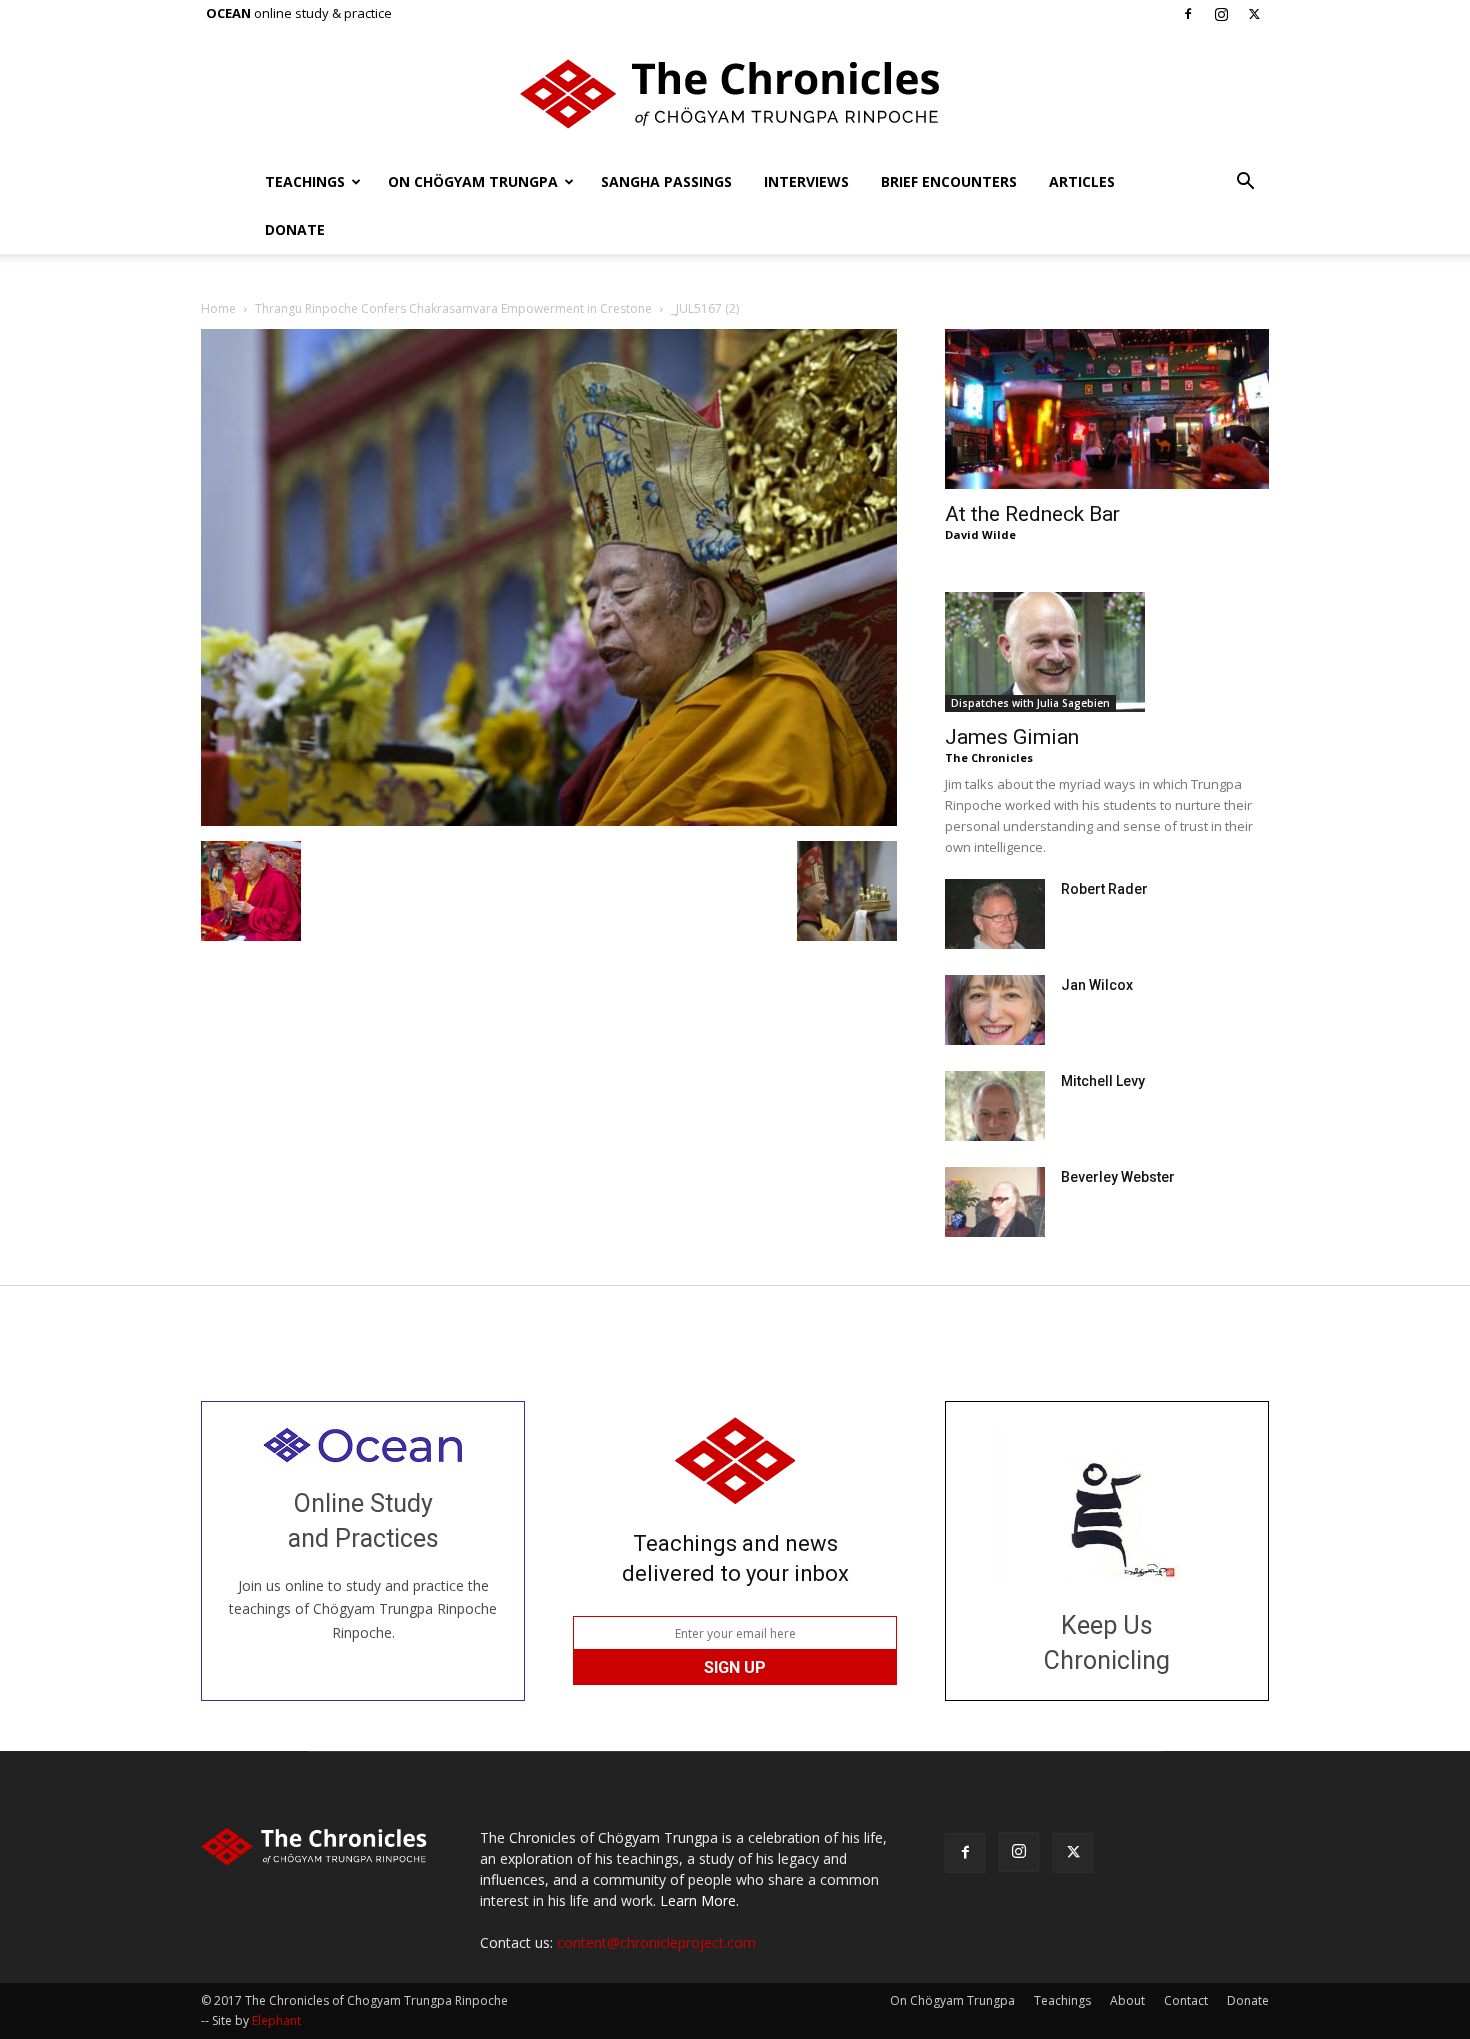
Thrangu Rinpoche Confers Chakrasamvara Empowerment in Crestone (453, 308)
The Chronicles (989, 757)
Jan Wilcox (1097, 985)
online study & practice (299, 13)
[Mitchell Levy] (995, 1106)
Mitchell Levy (1103, 1081)
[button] (1245, 183)
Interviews (806, 181)
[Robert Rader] (995, 914)
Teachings (305, 181)
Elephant (276, 2020)
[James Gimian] (1107, 652)
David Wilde (980, 534)
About (1127, 2000)
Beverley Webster (1118, 1177)
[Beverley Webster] (995, 1202)
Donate (295, 229)
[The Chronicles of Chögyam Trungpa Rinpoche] (735, 94)
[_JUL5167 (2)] (549, 820)
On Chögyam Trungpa (473, 181)
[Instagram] (1221, 14)
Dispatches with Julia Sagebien (1030, 703)
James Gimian (1012, 737)
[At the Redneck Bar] (1107, 409)
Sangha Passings (666, 181)
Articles (1082, 181)
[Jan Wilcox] (995, 1010)
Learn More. (699, 1900)
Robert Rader (1104, 889)
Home (218, 308)
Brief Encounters (949, 181)
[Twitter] (1254, 14)
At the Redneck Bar (1032, 514)
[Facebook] (1188, 14)
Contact (1186, 2000)
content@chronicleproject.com (656, 1942)
